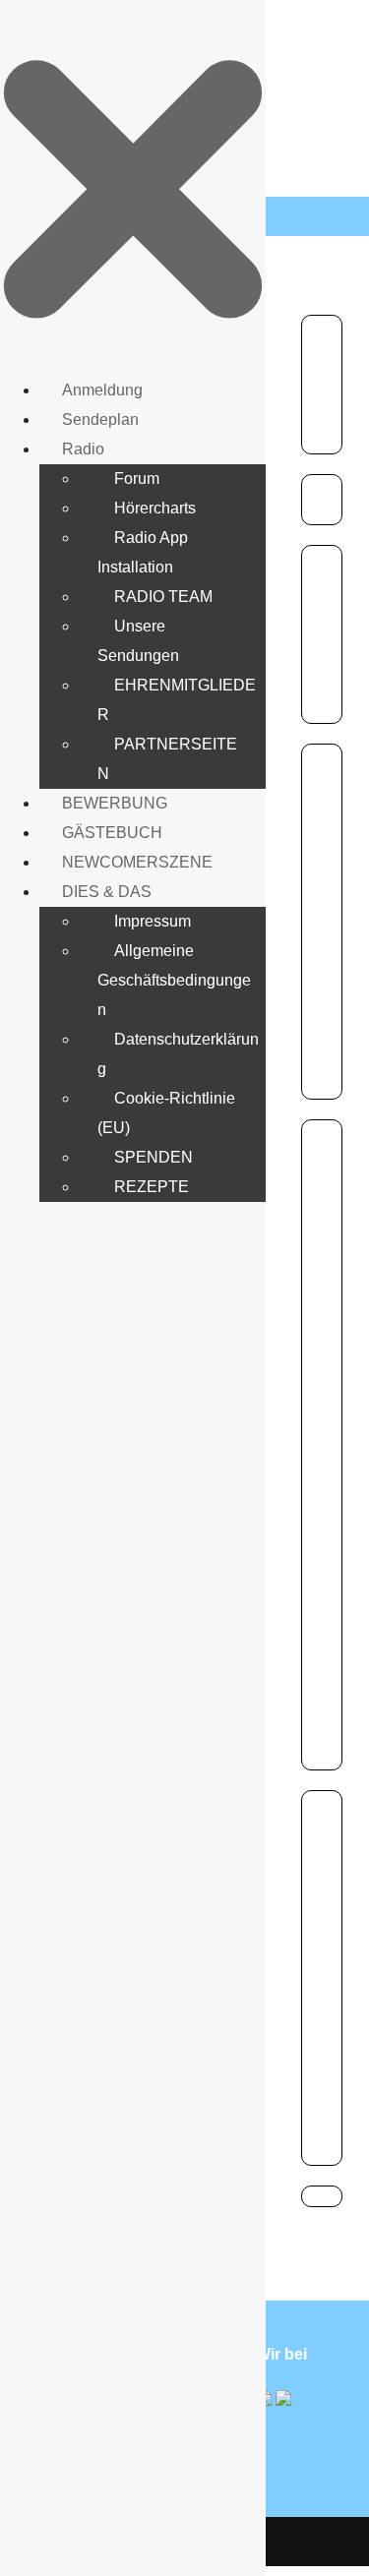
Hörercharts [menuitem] (155, 508)
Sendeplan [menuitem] (100, 419)
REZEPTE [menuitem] (152, 1187)
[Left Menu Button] (133, 186)
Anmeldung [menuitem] (102, 390)
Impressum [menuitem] (153, 921)
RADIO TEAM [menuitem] (163, 597)
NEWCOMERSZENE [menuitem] (137, 862)
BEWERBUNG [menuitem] (115, 803)
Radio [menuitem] (83, 449)
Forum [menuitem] (137, 479)
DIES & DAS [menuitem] (107, 892)
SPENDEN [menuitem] (154, 1157)
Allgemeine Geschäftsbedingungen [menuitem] (174, 980)
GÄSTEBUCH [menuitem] (112, 833)
